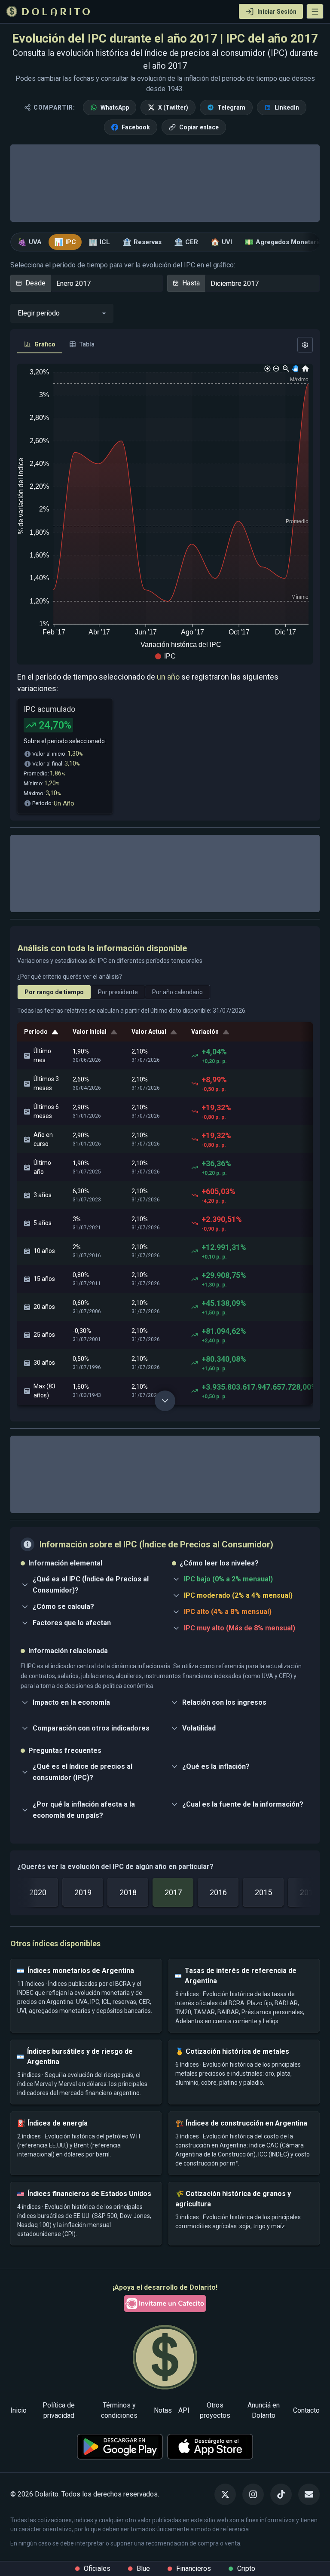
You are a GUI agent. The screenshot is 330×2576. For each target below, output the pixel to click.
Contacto (306, 2410)
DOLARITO (57, 12)
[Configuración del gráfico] (305, 345)
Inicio (18, 2410)
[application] (165, 514)
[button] (315, 11)
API (184, 2410)
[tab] (40, 345)
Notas (163, 2410)
